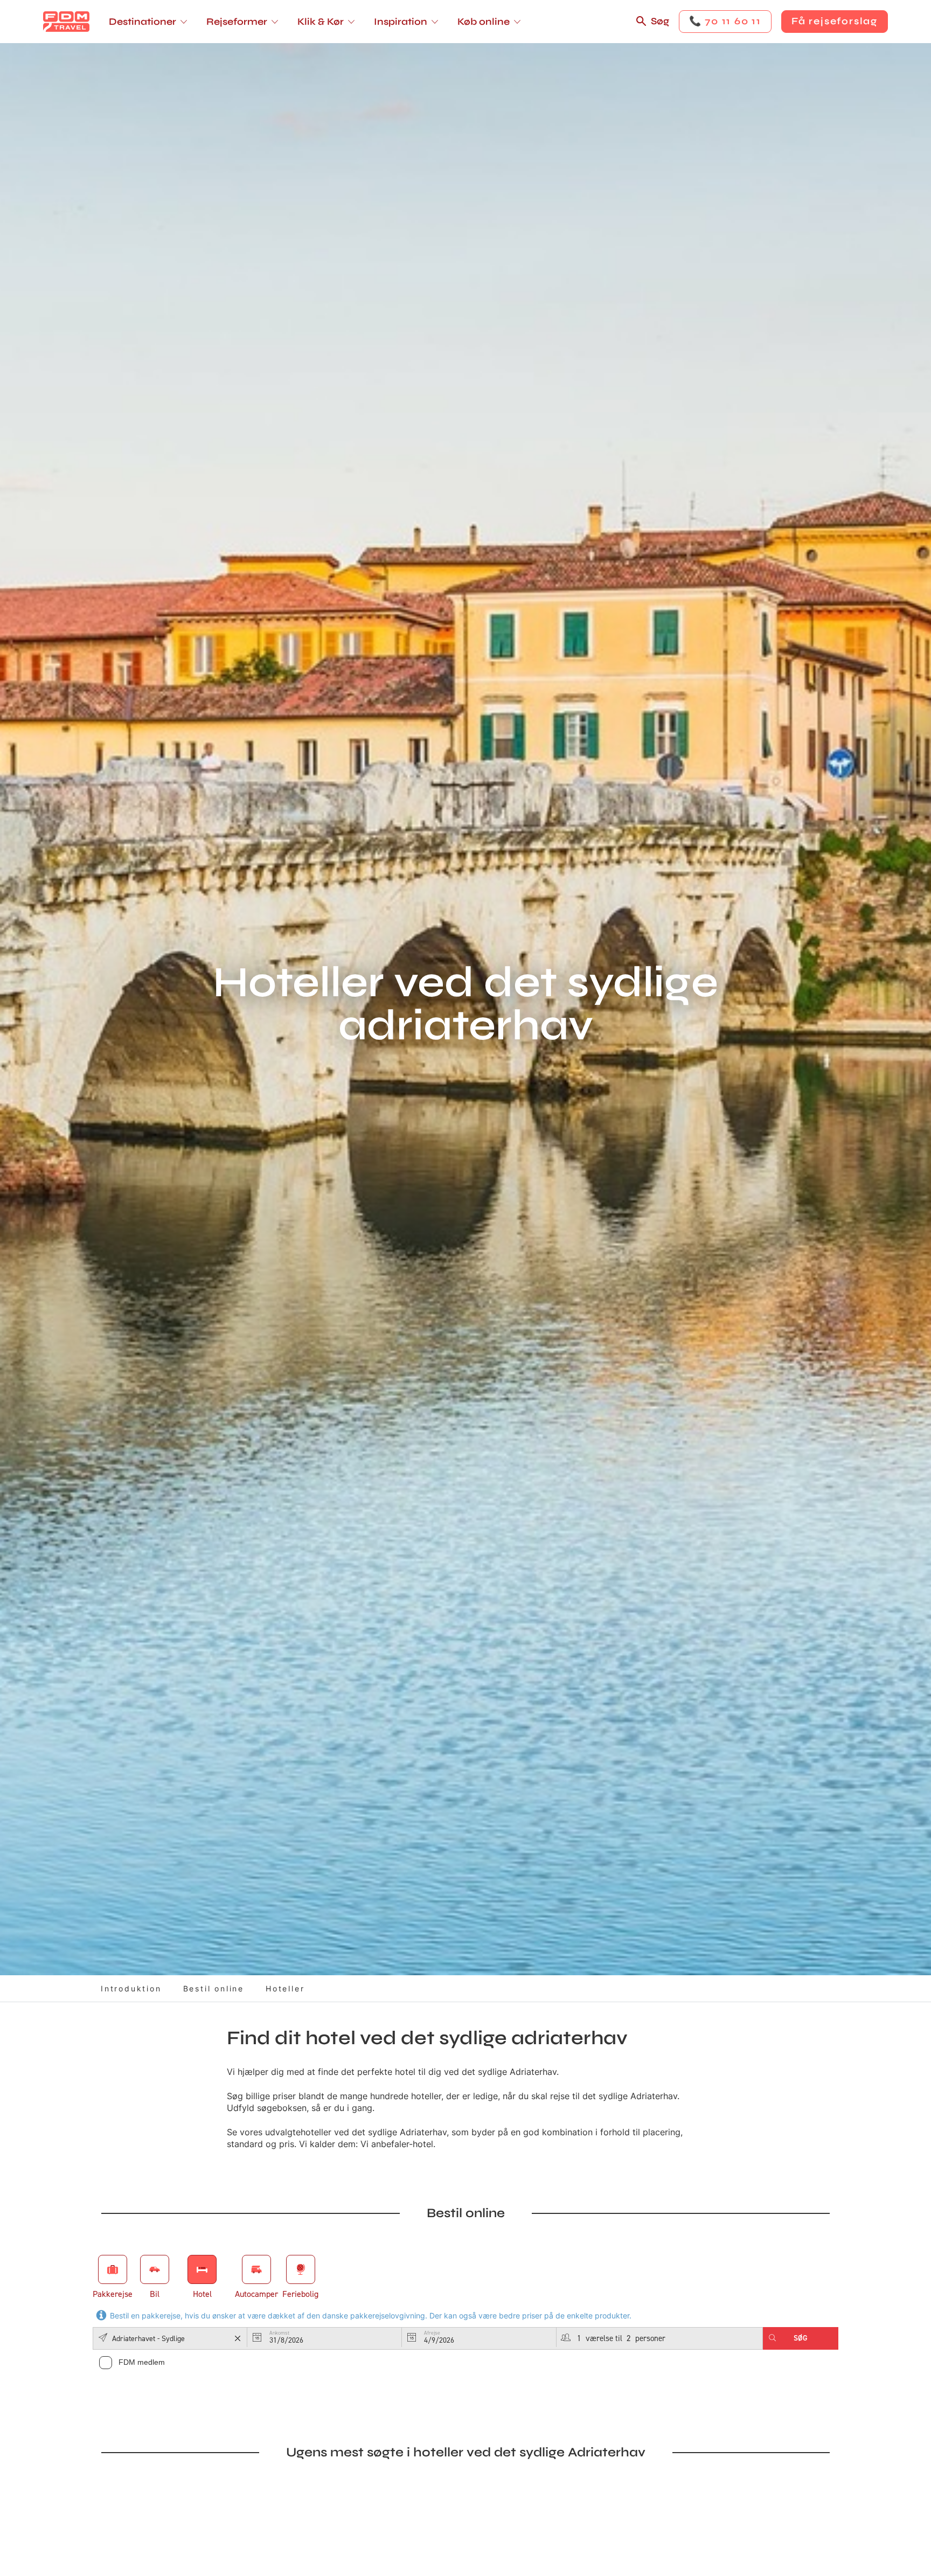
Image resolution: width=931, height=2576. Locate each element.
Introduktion (131, 1988)
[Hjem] (66, 22)
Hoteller (285, 1988)
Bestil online (214, 1988)
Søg (660, 21)
